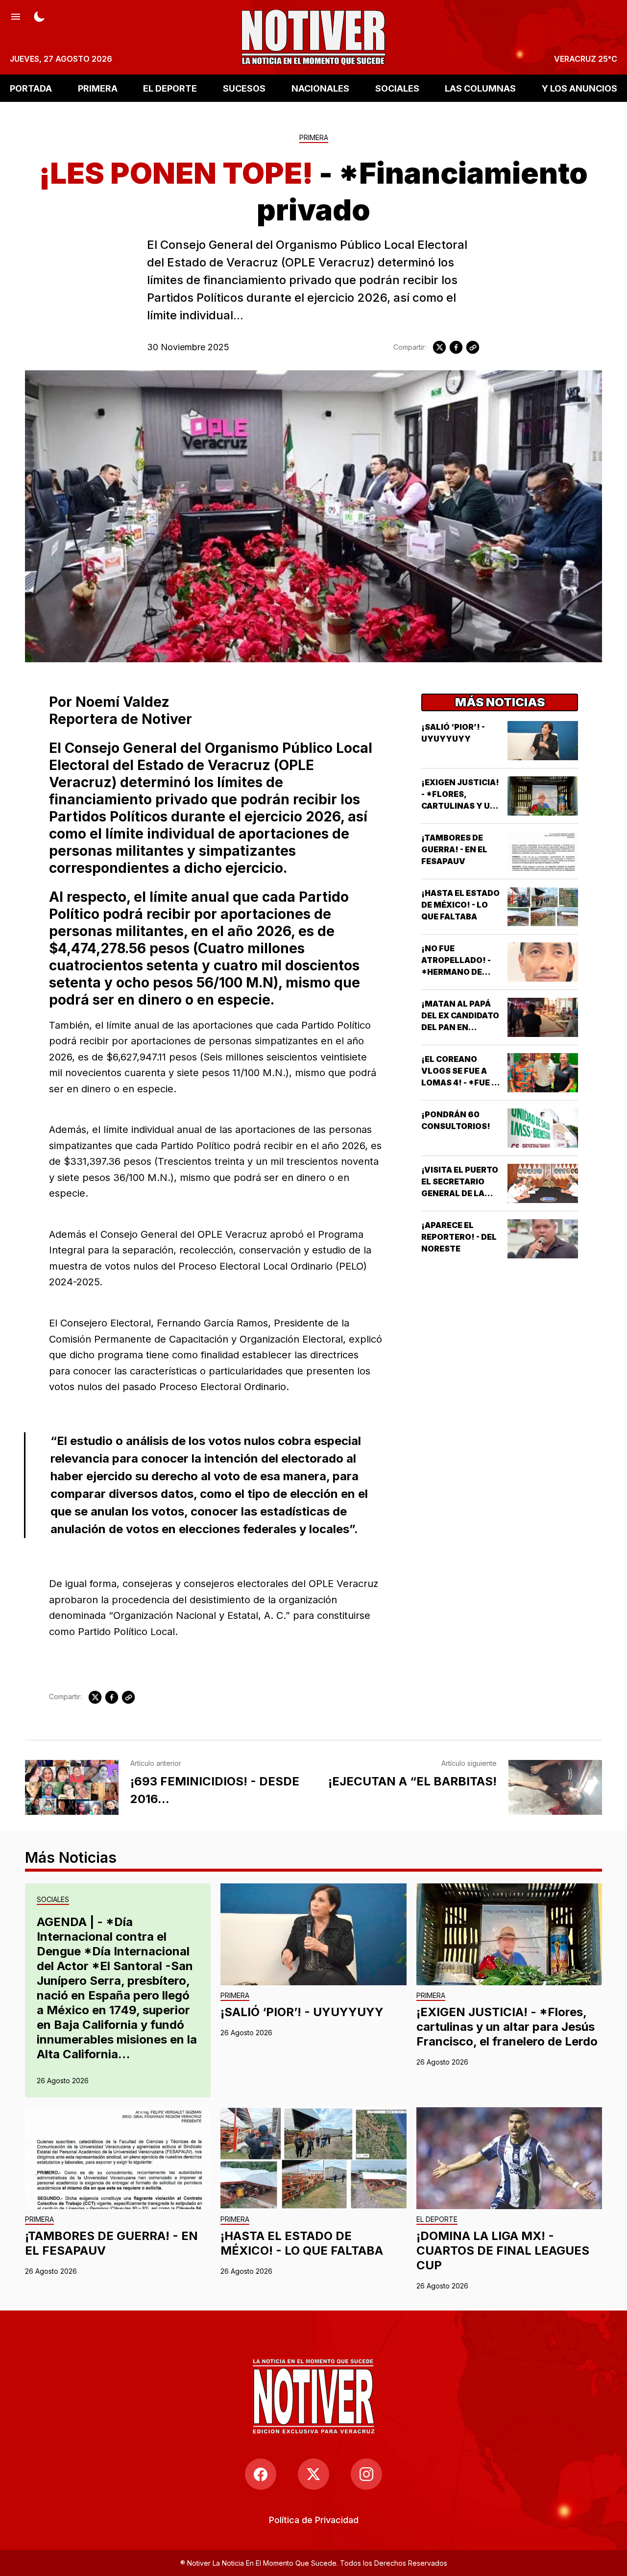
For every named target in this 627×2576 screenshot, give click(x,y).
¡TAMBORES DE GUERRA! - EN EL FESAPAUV (454, 849)
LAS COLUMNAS (480, 88)
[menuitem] (314, 2520)
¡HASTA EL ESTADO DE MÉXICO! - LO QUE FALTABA (460, 905)
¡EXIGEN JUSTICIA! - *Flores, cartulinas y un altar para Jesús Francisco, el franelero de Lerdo (507, 2027)
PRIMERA (98, 88)
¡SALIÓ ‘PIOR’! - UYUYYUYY (302, 2012)
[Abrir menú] (16, 16)
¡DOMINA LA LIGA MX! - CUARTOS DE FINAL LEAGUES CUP (503, 2251)
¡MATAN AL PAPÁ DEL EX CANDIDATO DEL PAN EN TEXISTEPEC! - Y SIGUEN (460, 1027)
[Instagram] (366, 2474)
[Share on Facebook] (456, 347)
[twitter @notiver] (313, 2474)
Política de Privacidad (314, 2520)
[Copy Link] (473, 347)
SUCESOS (244, 88)
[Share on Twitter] (439, 347)
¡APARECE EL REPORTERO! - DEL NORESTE (459, 1237)
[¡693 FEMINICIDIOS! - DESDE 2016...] (72, 1787)
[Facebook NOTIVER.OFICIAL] (261, 2474)
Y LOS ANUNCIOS (579, 88)
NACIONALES (320, 88)
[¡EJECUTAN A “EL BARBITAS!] (555, 1787)
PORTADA (31, 88)
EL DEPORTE (170, 88)
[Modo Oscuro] (39, 16)
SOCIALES (397, 88)
